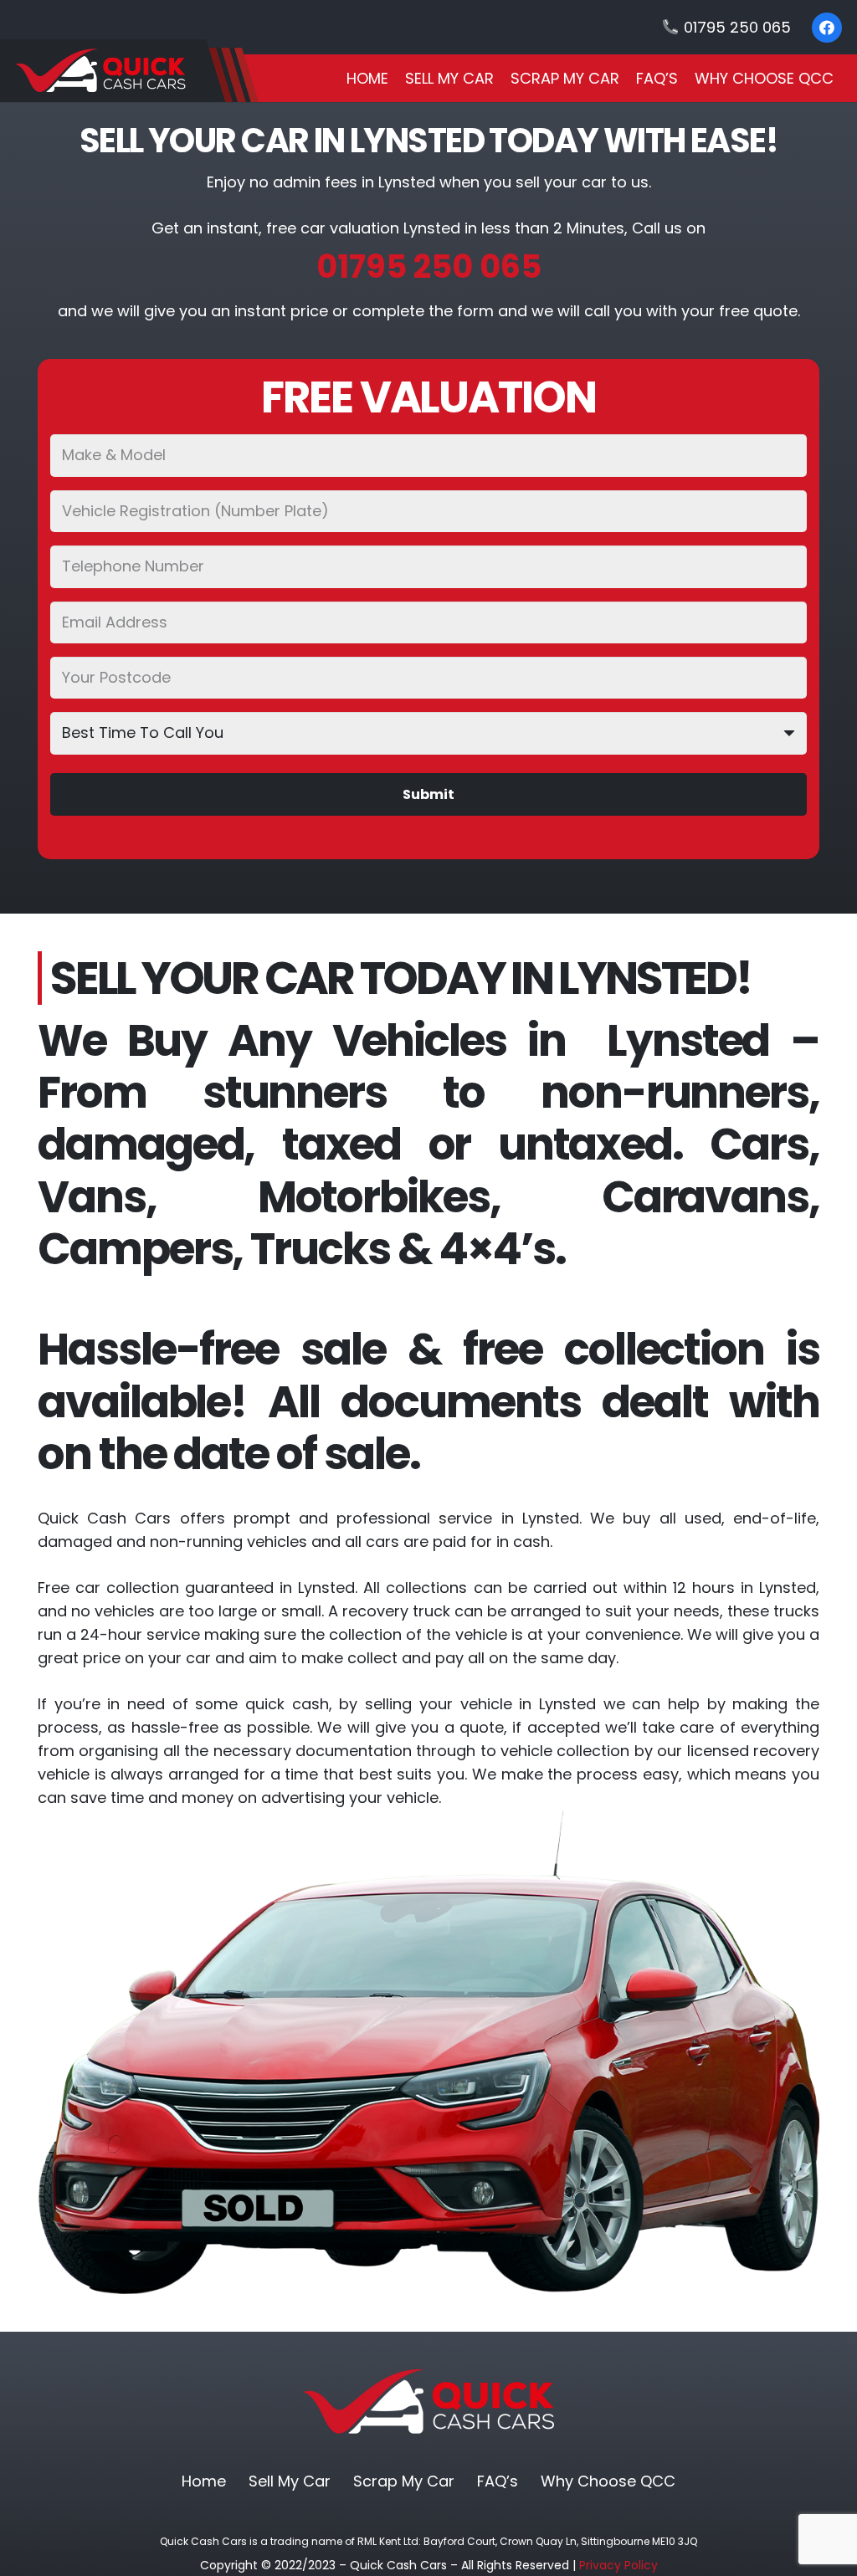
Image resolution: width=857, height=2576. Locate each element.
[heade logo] (129, 71)
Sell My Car (290, 2481)
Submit (428, 794)
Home (204, 2481)
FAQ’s (498, 2481)
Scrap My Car (404, 2481)
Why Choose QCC (608, 2481)
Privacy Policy (618, 2565)
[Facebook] (827, 28)
